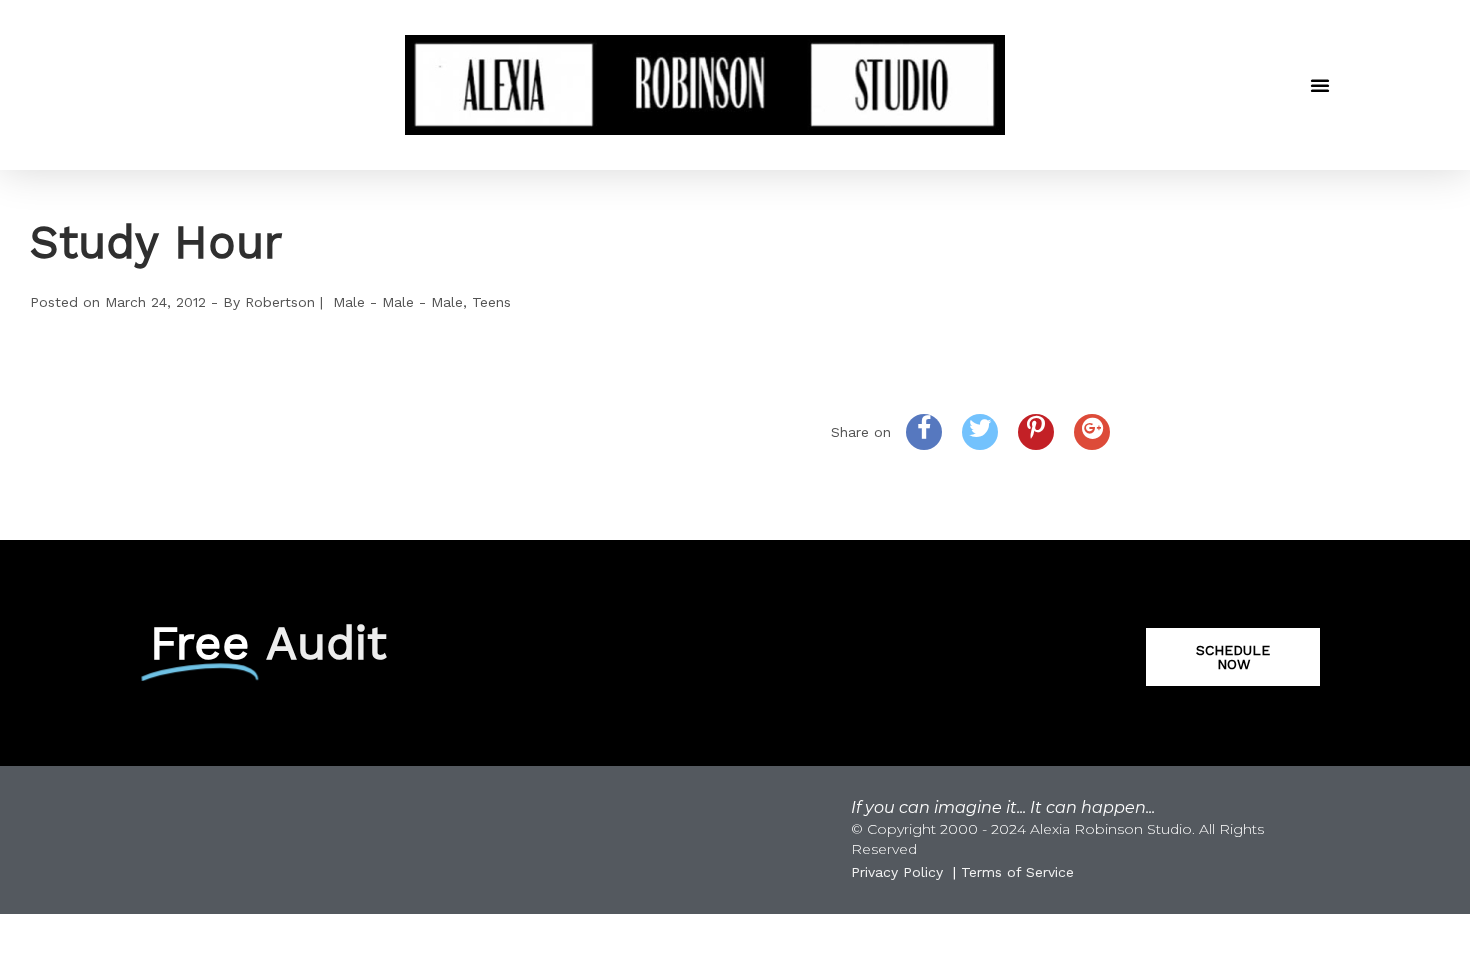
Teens (491, 302)
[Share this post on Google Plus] (1092, 432)
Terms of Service (1017, 872)
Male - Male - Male (398, 302)
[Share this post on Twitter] (980, 432)
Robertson (280, 302)
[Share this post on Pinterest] (1036, 432)
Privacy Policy (897, 872)
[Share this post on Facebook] (924, 432)
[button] (1320, 85)
